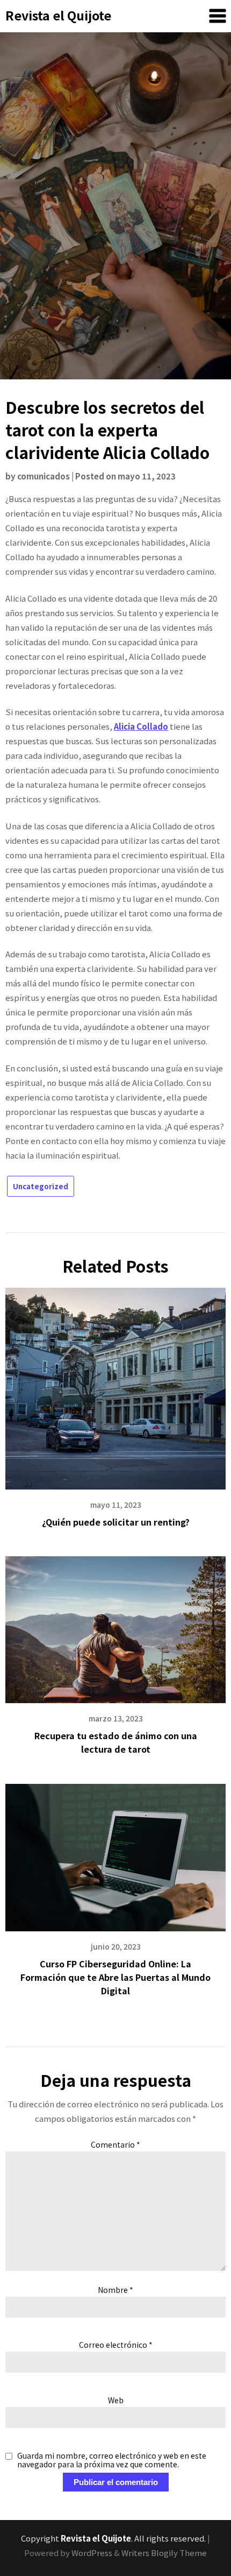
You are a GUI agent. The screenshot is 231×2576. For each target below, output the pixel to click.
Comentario (115, 2144)
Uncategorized (41, 1186)
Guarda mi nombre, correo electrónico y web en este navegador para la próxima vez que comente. (112, 2460)
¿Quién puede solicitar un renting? (116, 1522)
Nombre (115, 2290)
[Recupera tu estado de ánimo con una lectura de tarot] (115, 1626)
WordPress (92, 2553)
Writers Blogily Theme (164, 2553)
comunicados (44, 476)
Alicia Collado (141, 726)
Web (116, 2400)
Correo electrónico (116, 2345)
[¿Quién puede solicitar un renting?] (115, 1384)
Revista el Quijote (58, 15)
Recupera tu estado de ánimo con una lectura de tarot (116, 1742)
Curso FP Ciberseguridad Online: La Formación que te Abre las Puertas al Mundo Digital (115, 1977)
